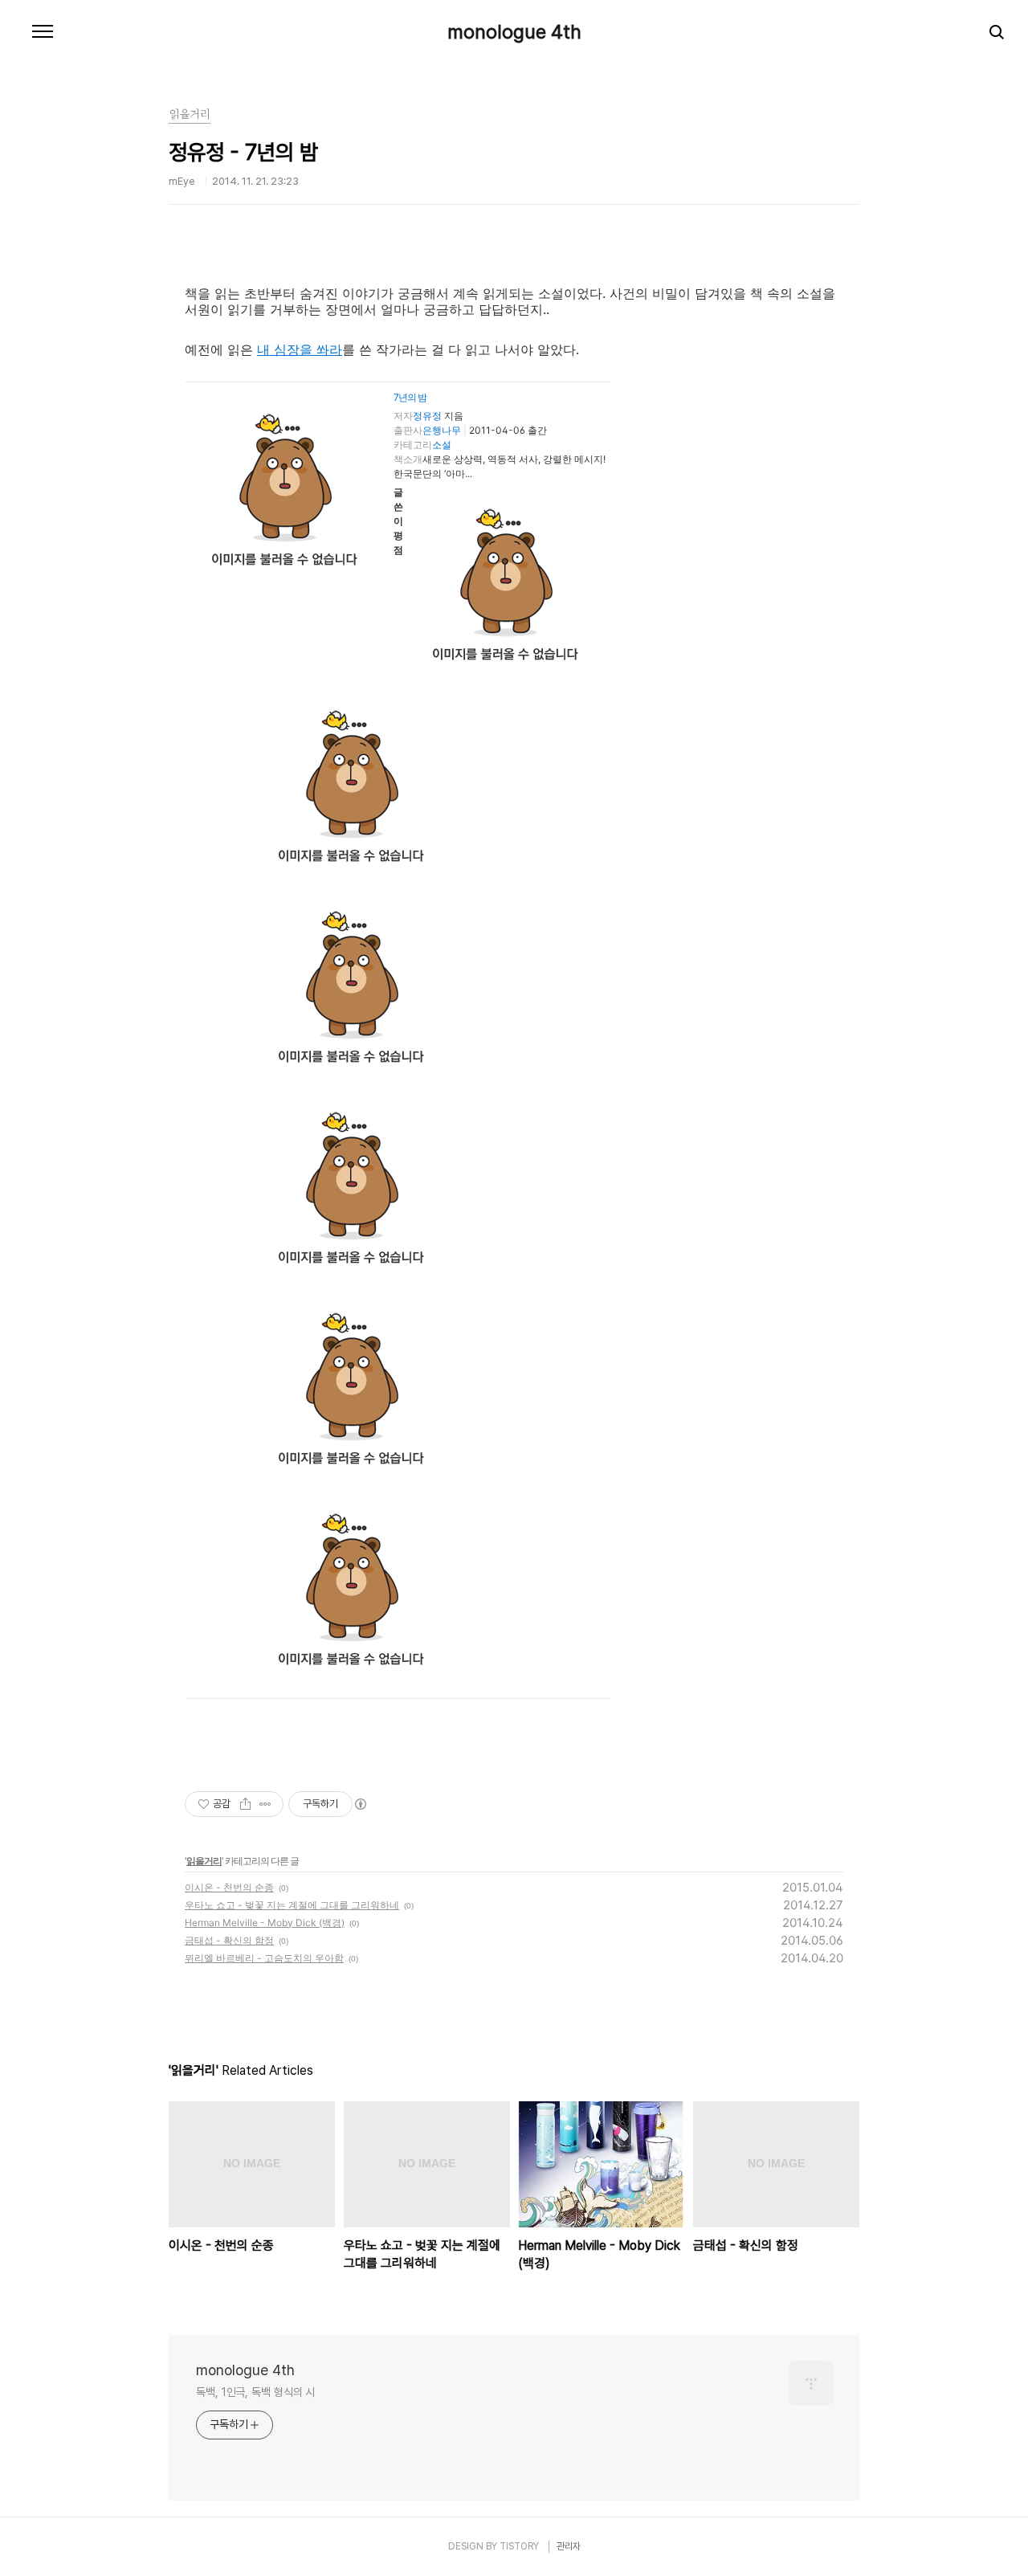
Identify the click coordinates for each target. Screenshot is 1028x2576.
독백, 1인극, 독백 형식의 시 (255, 2392)
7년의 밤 (410, 397)
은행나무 (442, 430)
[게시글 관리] (265, 1804)
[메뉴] (43, 32)
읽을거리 (204, 1861)
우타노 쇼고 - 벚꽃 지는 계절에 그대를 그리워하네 (292, 1905)
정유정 (427, 416)
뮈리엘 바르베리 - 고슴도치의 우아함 (264, 1958)
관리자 (569, 2546)
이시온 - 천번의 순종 (229, 1887)
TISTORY (519, 2546)
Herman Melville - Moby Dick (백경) (265, 1923)
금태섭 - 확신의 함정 (229, 1940)
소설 (442, 445)
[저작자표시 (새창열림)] (360, 1804)
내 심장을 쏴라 (300, 349)
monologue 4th (514, 32)
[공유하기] (245, 1804)
